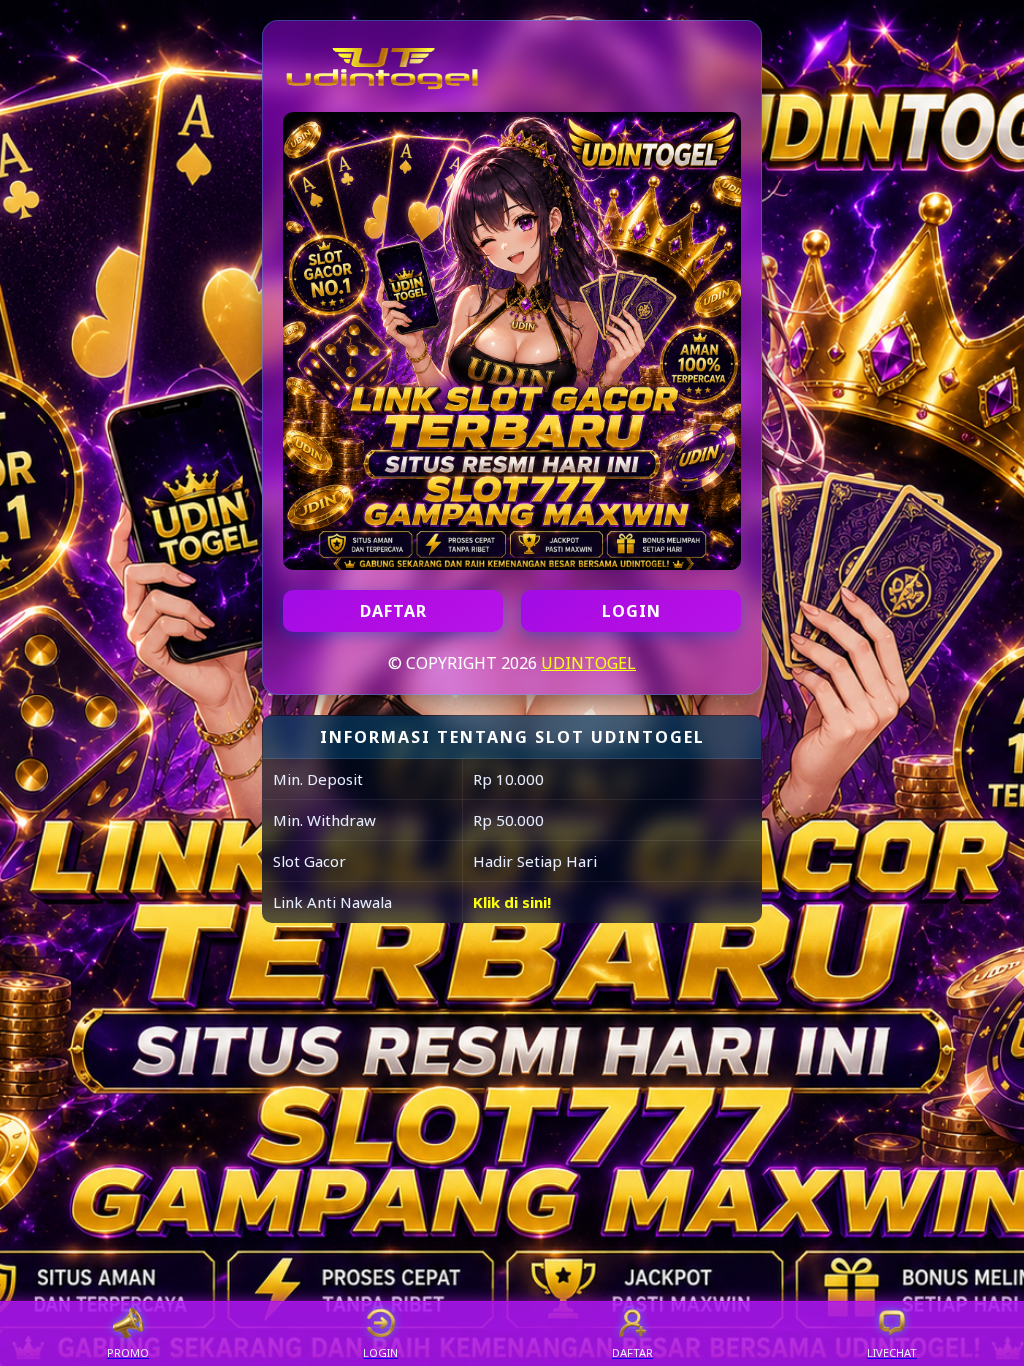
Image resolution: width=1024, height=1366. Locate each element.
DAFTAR (393, 611)
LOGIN (631, 611)
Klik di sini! (512, 902)
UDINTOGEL (588, 663)
